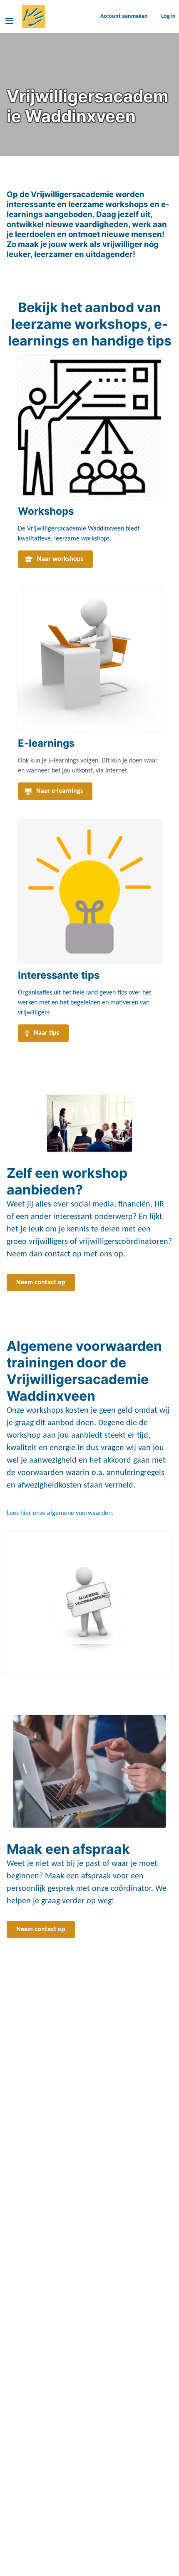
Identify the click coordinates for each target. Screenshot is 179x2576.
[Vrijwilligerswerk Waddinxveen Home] (33, 17)
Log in (168, 16)
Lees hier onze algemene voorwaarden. (60, 1513)
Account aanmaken (124, 16)
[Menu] (9, 21)
